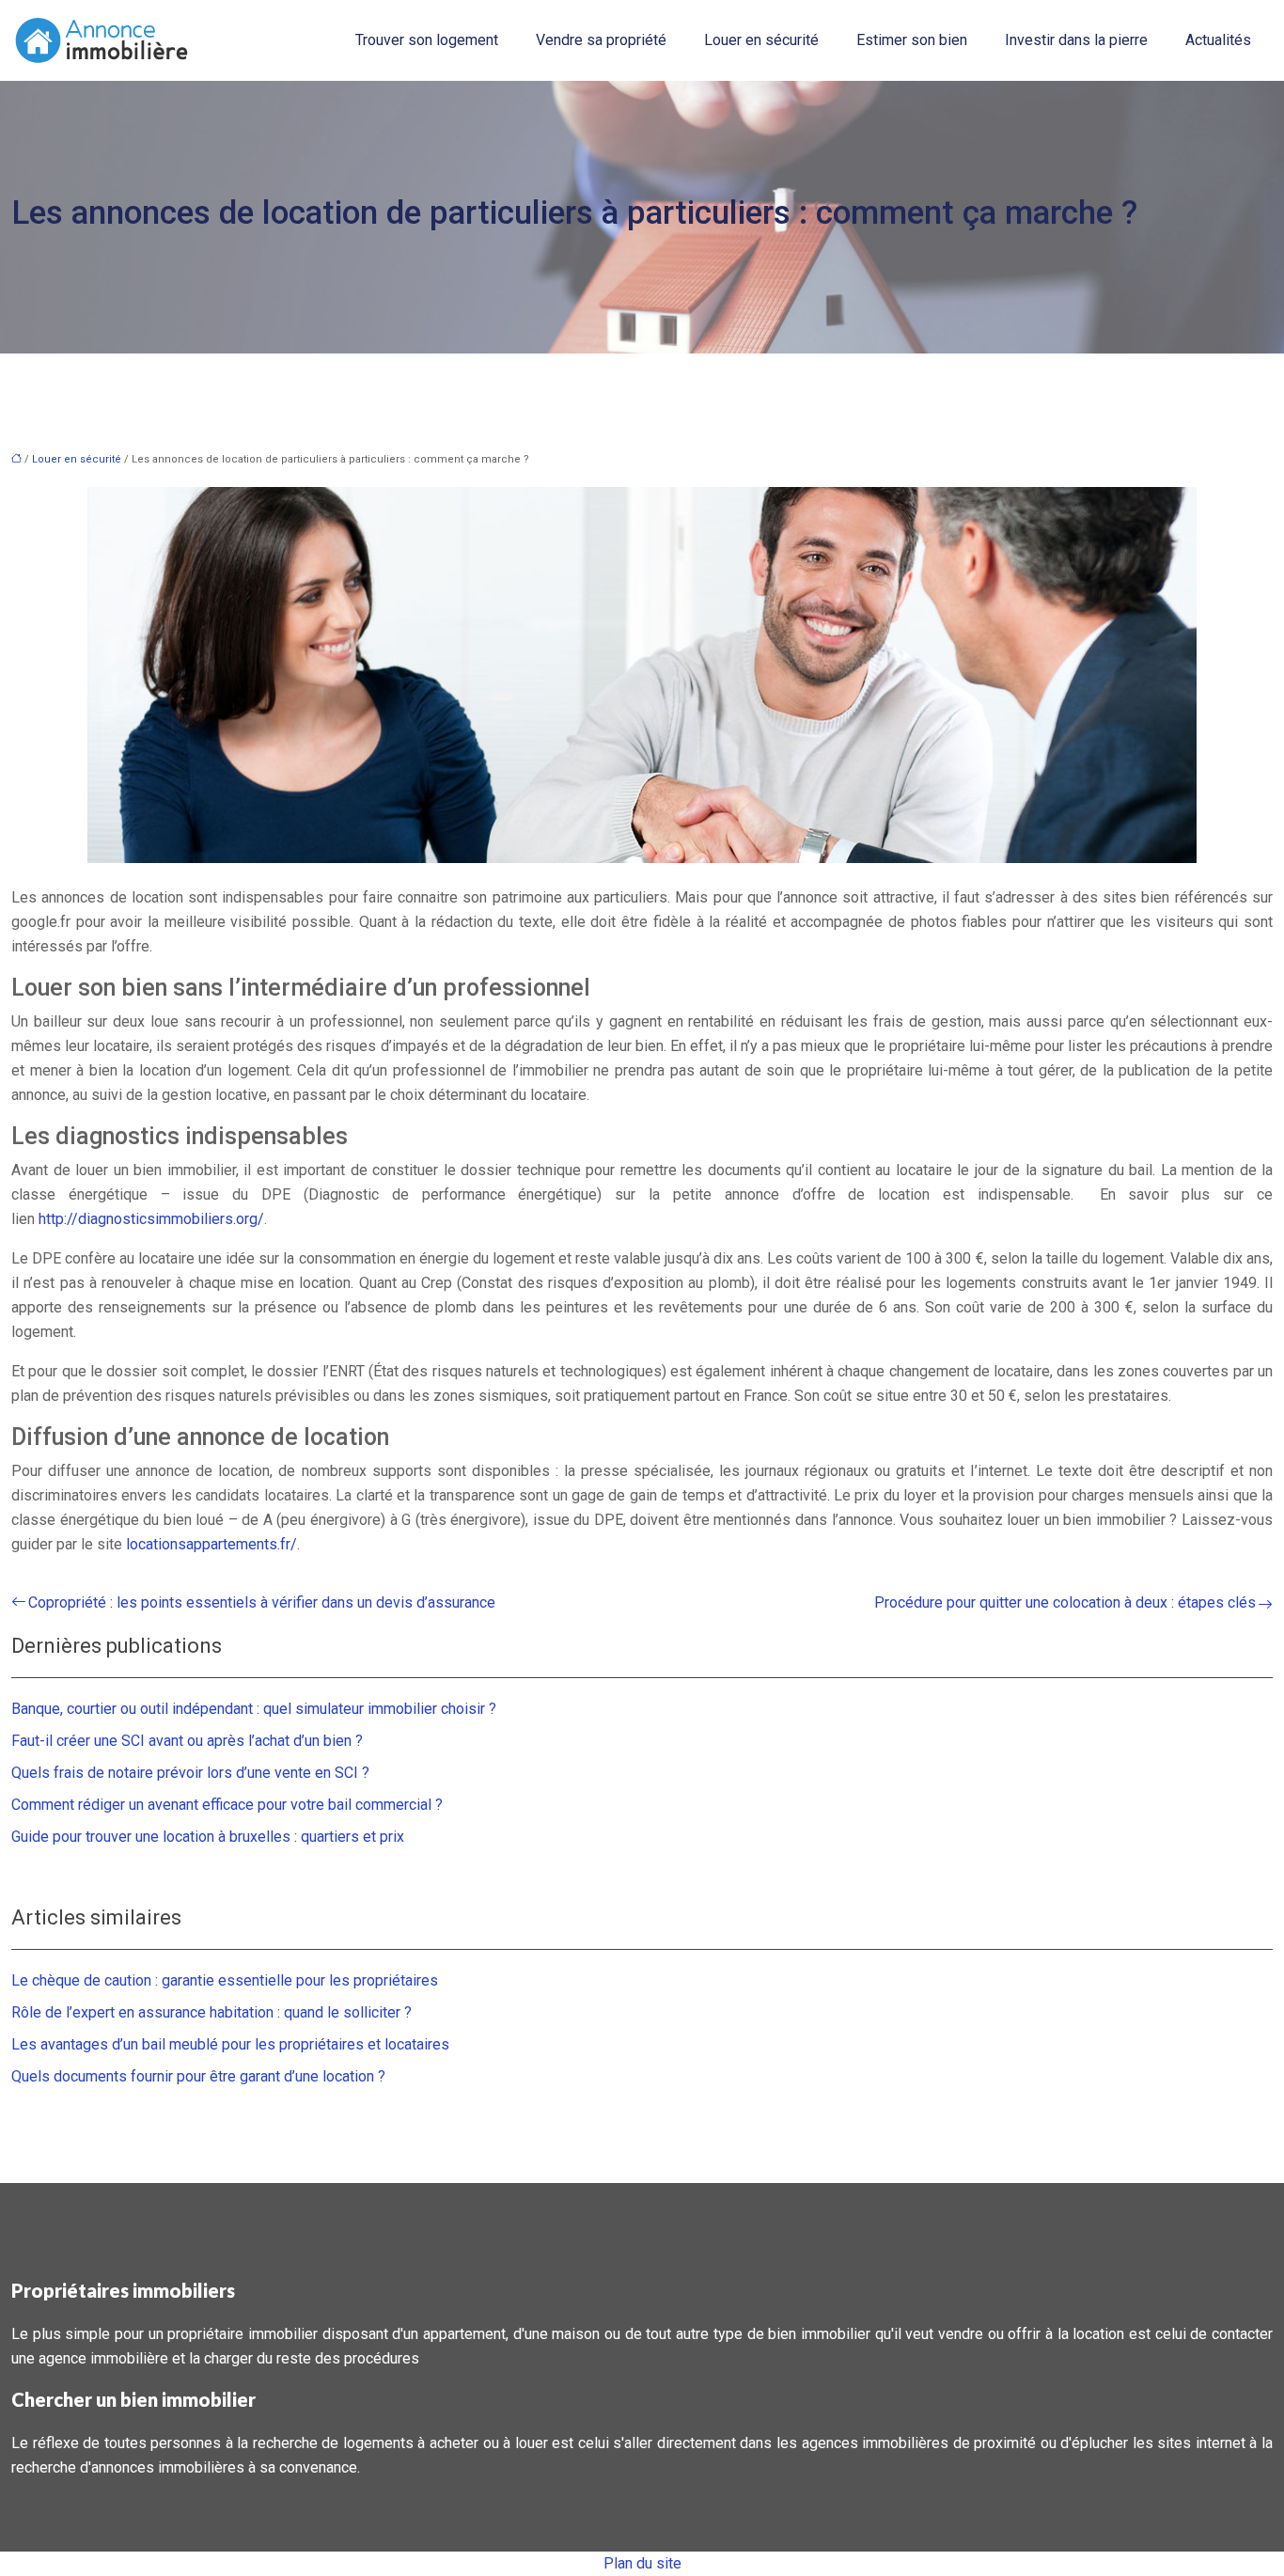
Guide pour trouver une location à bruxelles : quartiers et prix (208, 1837)
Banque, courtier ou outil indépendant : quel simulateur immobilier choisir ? (254, 1709)
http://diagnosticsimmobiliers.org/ (151, 1219)
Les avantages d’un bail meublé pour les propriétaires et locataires (230, 2044)
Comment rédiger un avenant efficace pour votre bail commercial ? (227, 1805)
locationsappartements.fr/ (211, 1544)
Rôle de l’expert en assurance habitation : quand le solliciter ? (211, 2012)
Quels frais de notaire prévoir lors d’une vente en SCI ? (190, 1773)
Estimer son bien (912, 40)
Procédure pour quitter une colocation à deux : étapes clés (1065, 1602)
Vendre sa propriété (601, 40)
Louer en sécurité (761, 40)
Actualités (1218, 40)
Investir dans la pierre (1076, 40)
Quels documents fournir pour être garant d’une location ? (198, 2076)
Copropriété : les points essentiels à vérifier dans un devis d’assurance (262, 1602)
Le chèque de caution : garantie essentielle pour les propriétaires (225, 1980)
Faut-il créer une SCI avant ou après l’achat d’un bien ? (187, 1741)
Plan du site (642, 2563)
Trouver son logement (427, 40)
